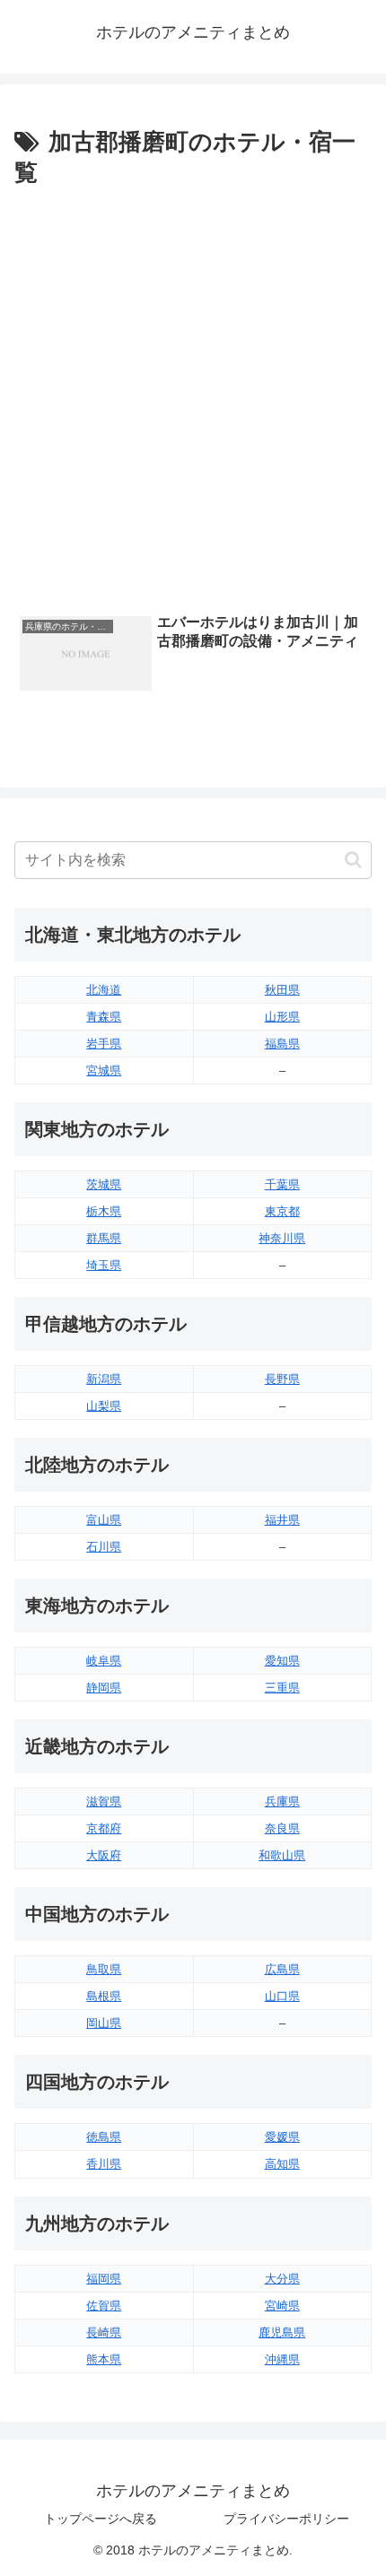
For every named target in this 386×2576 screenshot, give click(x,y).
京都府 (104, 1828)
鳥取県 (104, 1969)
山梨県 (104, 1406)
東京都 (282, 1211)
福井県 (282, 1520)
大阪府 (104, 1855)
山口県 (282, 1996)
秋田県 (282, 990)
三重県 (282, 1688)
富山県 (104, 1520)
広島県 (282, 1969)
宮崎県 (282, 2306)
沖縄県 (282, 2359)
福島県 (282, 1044)
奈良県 (282, 1828)
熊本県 (104, 2359)
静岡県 (104, 1688)
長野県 (282, 1379)
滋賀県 (104, 1801)
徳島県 (104, 2137)
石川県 (104, 1547)
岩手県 (104, 1044)
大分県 (282, 2279)
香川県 (104, 2164)
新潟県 (104, 1379)
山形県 (282, 1017)
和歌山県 (282, 1855)
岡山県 (104, 2023)
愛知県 (282, 1661)
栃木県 (104, 1211)
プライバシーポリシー (286, 2519)
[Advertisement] (193, 396)
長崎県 (104, 2332)
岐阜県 (104, 1661)
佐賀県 (104, 2306)
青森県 (104, 1017)
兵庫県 (282, 1801)
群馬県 (104, 1238)
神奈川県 (282, 1238)
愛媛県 (282, 2137)
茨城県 (104, 1184)
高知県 (282, 2164)
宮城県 (104, 1070)
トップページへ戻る (101, 2519)
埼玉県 (104, 1265)
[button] (353, 860)
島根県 (104, 1996)
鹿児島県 (282, 2332)
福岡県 (104, 2279)
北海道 (104, 990)
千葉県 (282, 1184)
